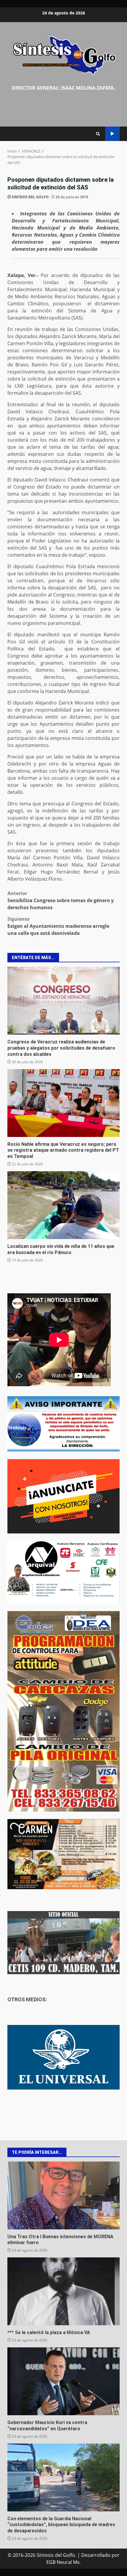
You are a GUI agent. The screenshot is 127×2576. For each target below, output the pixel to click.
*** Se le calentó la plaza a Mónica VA (63, 2291)
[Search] (98, 134)
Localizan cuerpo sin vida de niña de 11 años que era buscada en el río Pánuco (63, 1205)
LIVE (112, 134)
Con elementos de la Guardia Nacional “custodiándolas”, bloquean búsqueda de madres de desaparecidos (63, 2477)
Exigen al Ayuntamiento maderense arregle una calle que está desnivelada (58, 926)
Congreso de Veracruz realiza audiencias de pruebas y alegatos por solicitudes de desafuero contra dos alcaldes (63, 1001)
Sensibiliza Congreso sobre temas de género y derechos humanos (61, 900)
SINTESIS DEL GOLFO (30, 197)
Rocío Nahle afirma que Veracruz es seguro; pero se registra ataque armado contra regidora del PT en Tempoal (63, 1103)
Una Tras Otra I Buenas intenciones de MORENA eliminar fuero (63, 2195)
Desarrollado (96, 2555)
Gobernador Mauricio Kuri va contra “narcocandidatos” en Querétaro (63, 2381)
